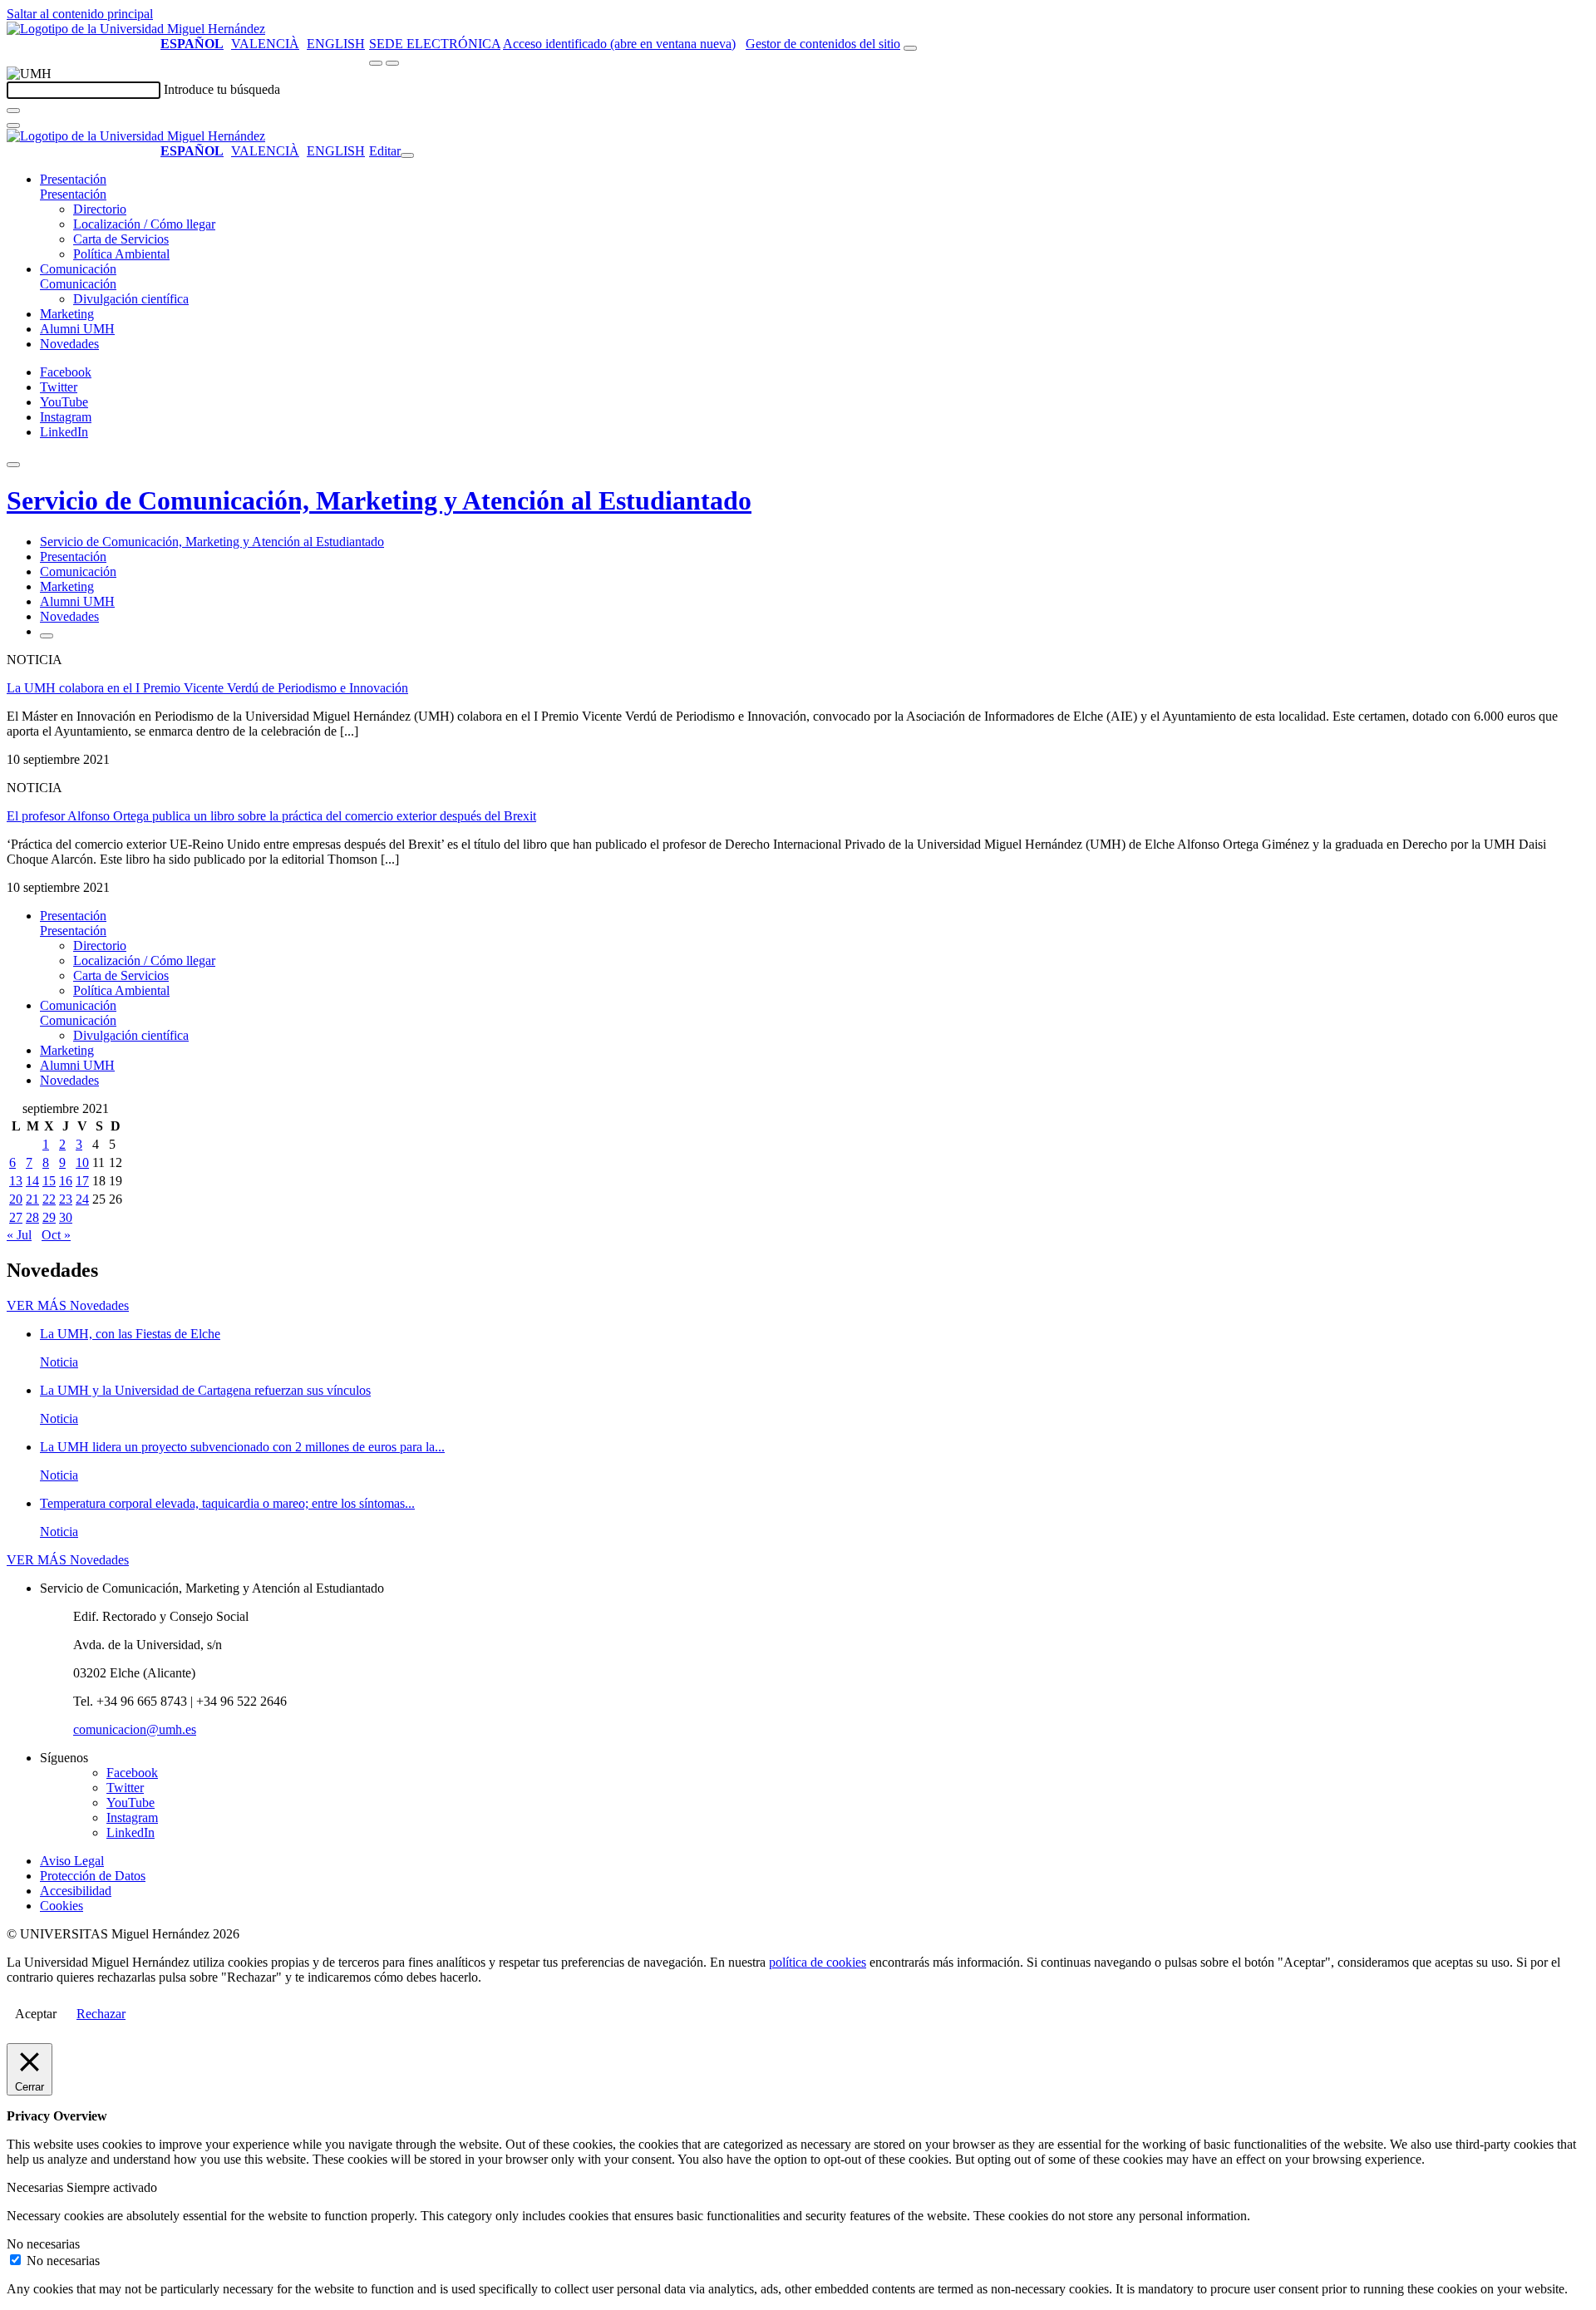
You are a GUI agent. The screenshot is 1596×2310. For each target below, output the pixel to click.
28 (32, 1217)
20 (16, 1199)
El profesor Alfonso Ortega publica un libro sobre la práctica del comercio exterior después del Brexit (271, 816)
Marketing (67, 314)
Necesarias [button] (37, 2187)
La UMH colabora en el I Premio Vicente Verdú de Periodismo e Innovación (207, 688)
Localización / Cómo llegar (144, 224)
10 (82, 1162)
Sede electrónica (435, 44)
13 (16, 1181)
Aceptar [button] (36, 2014)
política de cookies (818, 1962)
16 (66, 1181)
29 (49, 1217)
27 (16, 1217)
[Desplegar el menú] (392, 63)
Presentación (73, 179)
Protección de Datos (93, 1876)
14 (32, 1181)
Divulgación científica (131, 299)
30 (66, 1217)
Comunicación (78, 269)
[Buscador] (910, 48)
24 (82, 1199)
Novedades (69, 344)
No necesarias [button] (43, 2244)
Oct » (56, 1235)
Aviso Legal (72, 1861)
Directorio (100, 209)
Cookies (62, 1906)
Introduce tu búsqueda (222, 89)
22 (49, 1199)
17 (82, 1181)
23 (66, 1199)
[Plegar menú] (407, 155)
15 (49, 1181)
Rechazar (101, 2014)
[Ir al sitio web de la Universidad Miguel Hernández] (136, 29)
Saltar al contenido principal (80, 14)
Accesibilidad (76, 1891)
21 (32, 1199)
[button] (73, 194)
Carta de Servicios (121, 239)
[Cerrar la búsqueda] (13, 126)
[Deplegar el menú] (47, 636)
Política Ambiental (121, 254)
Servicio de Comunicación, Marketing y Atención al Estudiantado (379, 500)
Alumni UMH (77, 329)
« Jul (19, 1235)
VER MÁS (68, 1305)
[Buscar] (13, 111)
